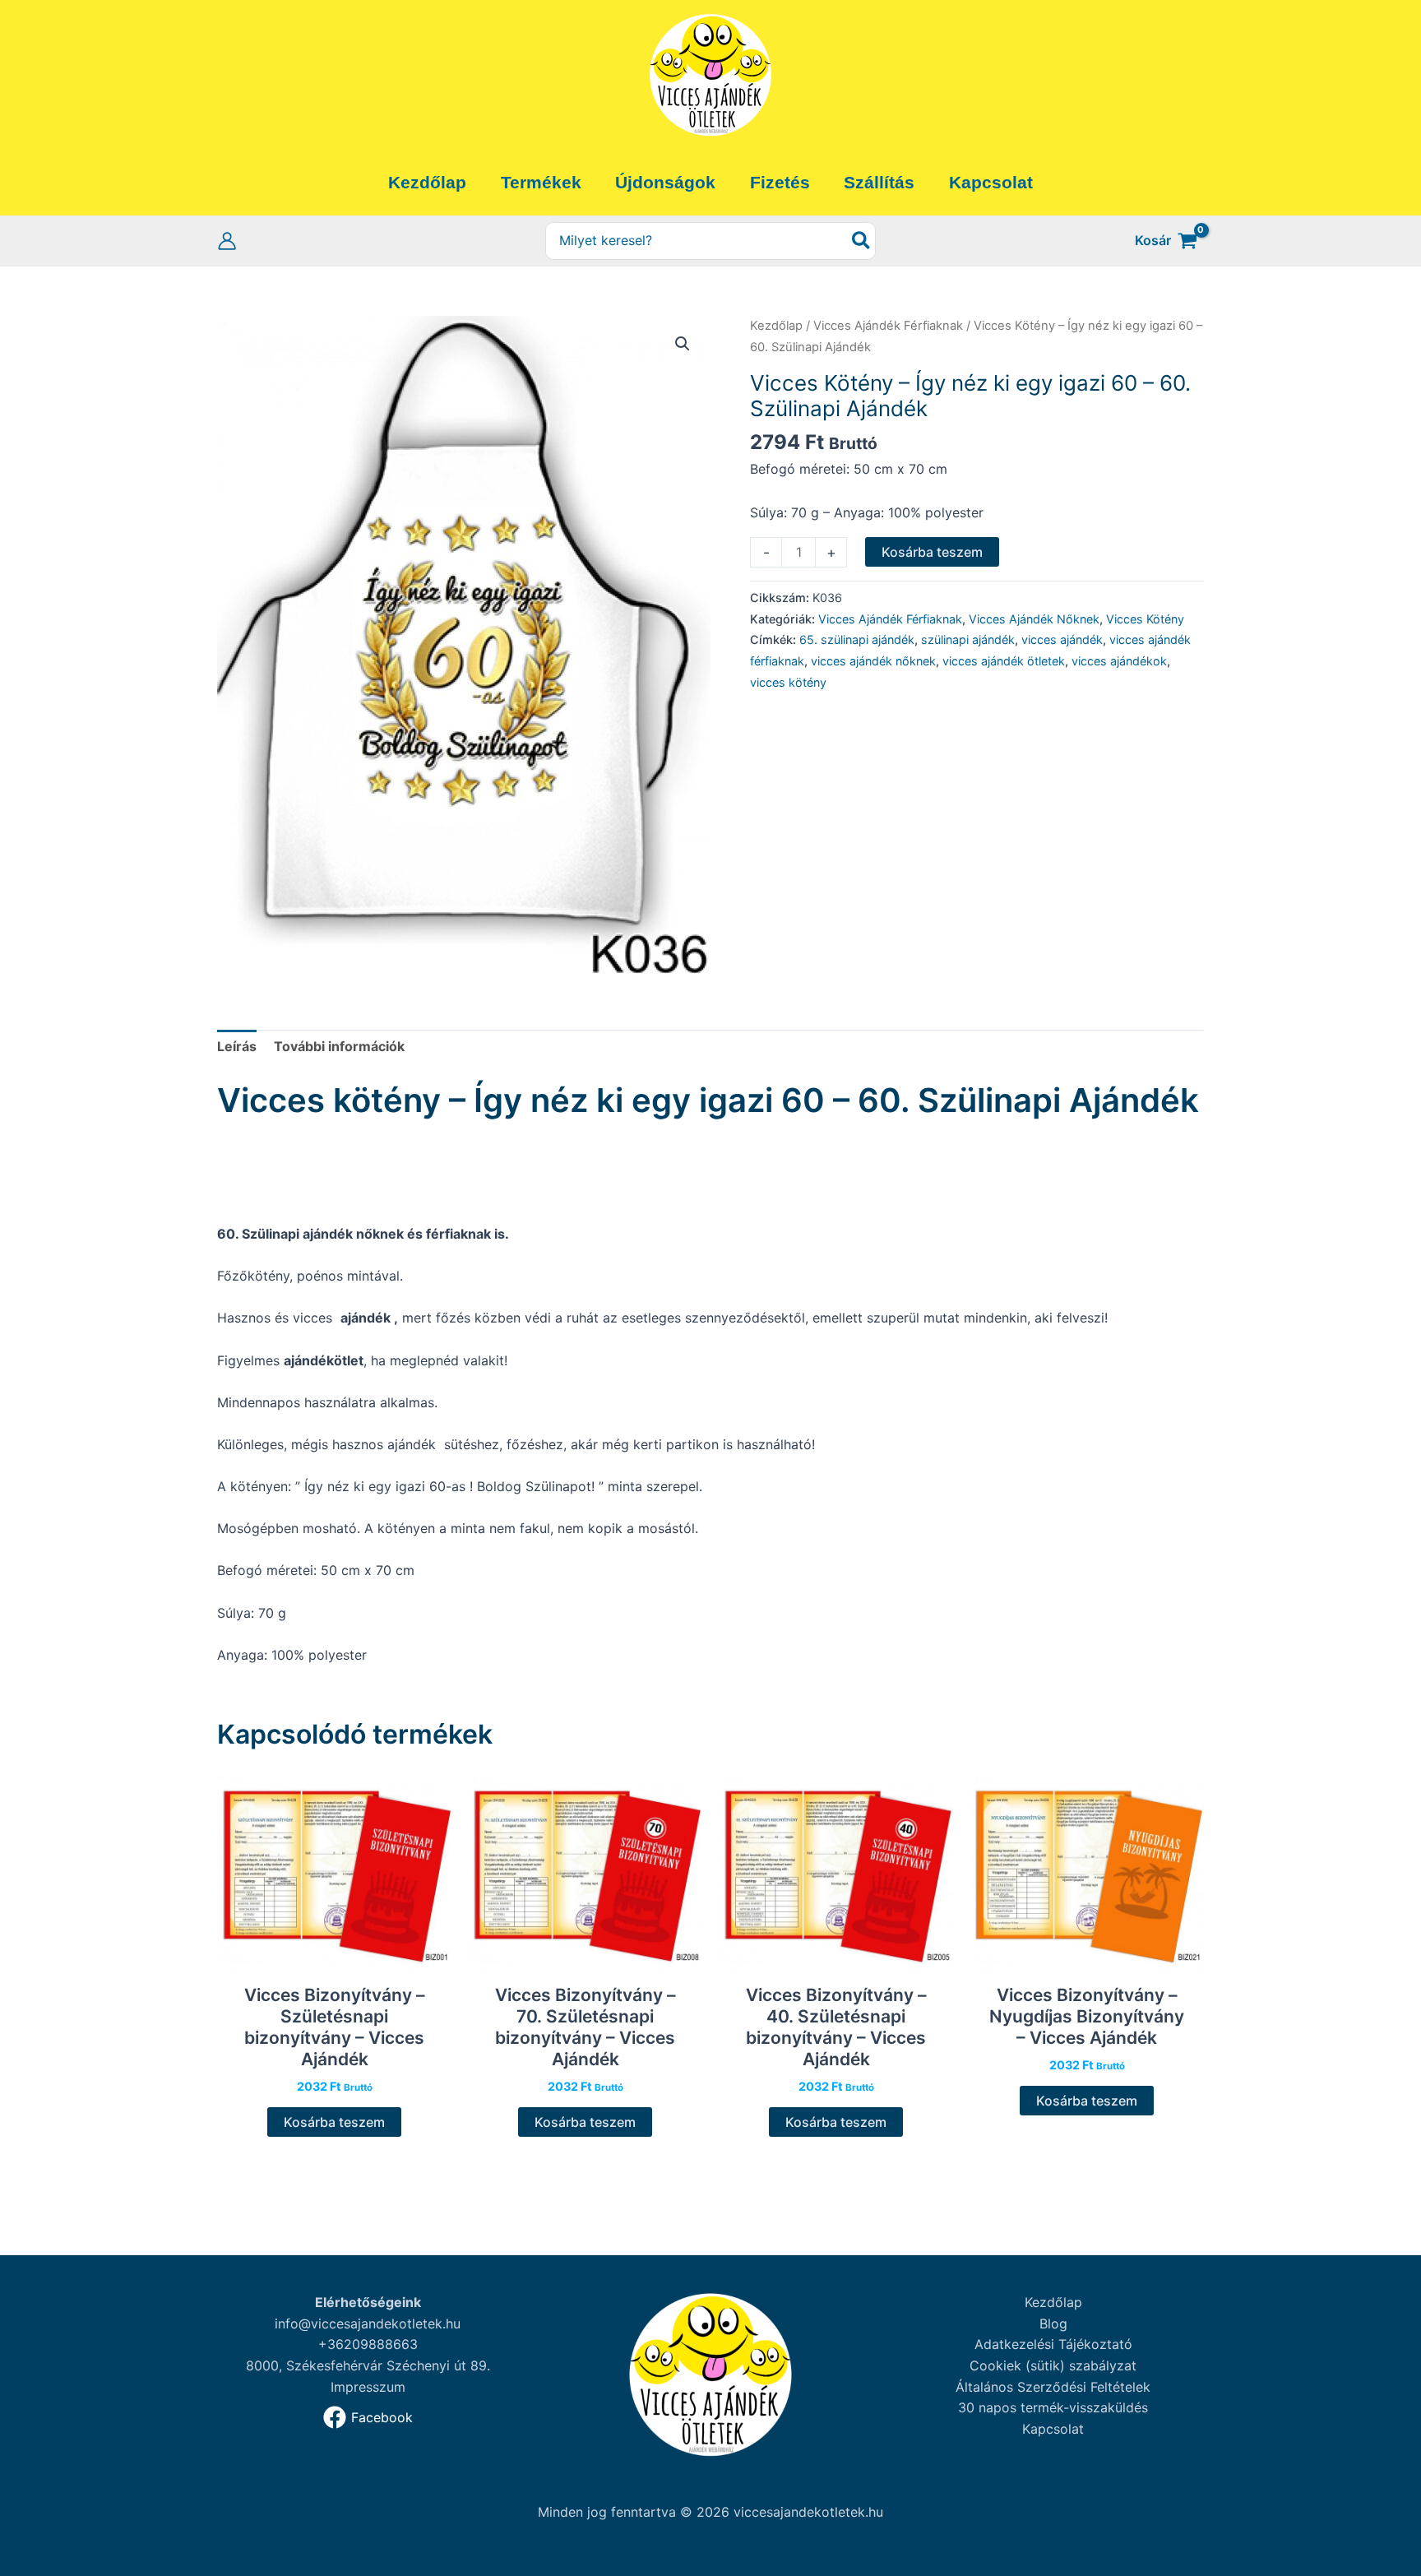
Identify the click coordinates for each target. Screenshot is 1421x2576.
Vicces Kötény (1145, 619)
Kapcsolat (1053, 2429)
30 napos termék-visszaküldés (1053, 2407)
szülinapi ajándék (968, 639)
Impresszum (368, 2387)
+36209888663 (368, 2344)
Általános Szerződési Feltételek (1053, 2387)
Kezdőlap (776, 326)
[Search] (862, 241)
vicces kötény (788, 682)
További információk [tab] (339, 1046)
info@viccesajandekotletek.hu (368, 2323)
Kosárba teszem (932, 552)
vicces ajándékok (1119, 661)
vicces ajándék (1062, 639)
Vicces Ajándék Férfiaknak (888, 326)
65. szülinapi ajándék (857, 639)
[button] (683, 344)
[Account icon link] (227, 241)
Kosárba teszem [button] (334, 2122)
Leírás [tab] (237, 1046)
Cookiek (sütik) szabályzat (1053, 2365)
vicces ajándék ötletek (1004, 661)
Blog (1053, 2323)
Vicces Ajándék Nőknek (1034, 619)
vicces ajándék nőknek (873, 661)
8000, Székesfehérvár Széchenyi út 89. (368, 2365)
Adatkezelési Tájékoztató (1053, 2344)
